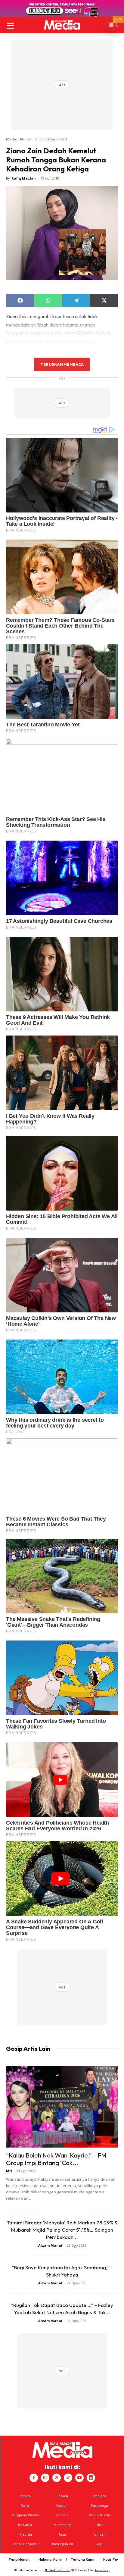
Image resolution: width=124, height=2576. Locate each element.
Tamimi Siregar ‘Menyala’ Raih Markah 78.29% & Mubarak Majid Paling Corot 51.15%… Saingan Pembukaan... (62, 2230)
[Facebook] (34, 2478)
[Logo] (62, 25)
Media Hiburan (19, 139)
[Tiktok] (68, 2478)
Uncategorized (53, 139)
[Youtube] (79, 2478)
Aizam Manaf (50, 2245)
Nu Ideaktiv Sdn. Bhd (58, 2570)
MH (9, 2171)
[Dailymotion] (91, 2478)
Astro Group (102, 2570)
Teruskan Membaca (62, 364)
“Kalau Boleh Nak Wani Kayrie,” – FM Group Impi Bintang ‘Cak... (56, 2159)
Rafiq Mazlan (24, 178)
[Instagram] (45, 2478)
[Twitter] (57, 2478)
